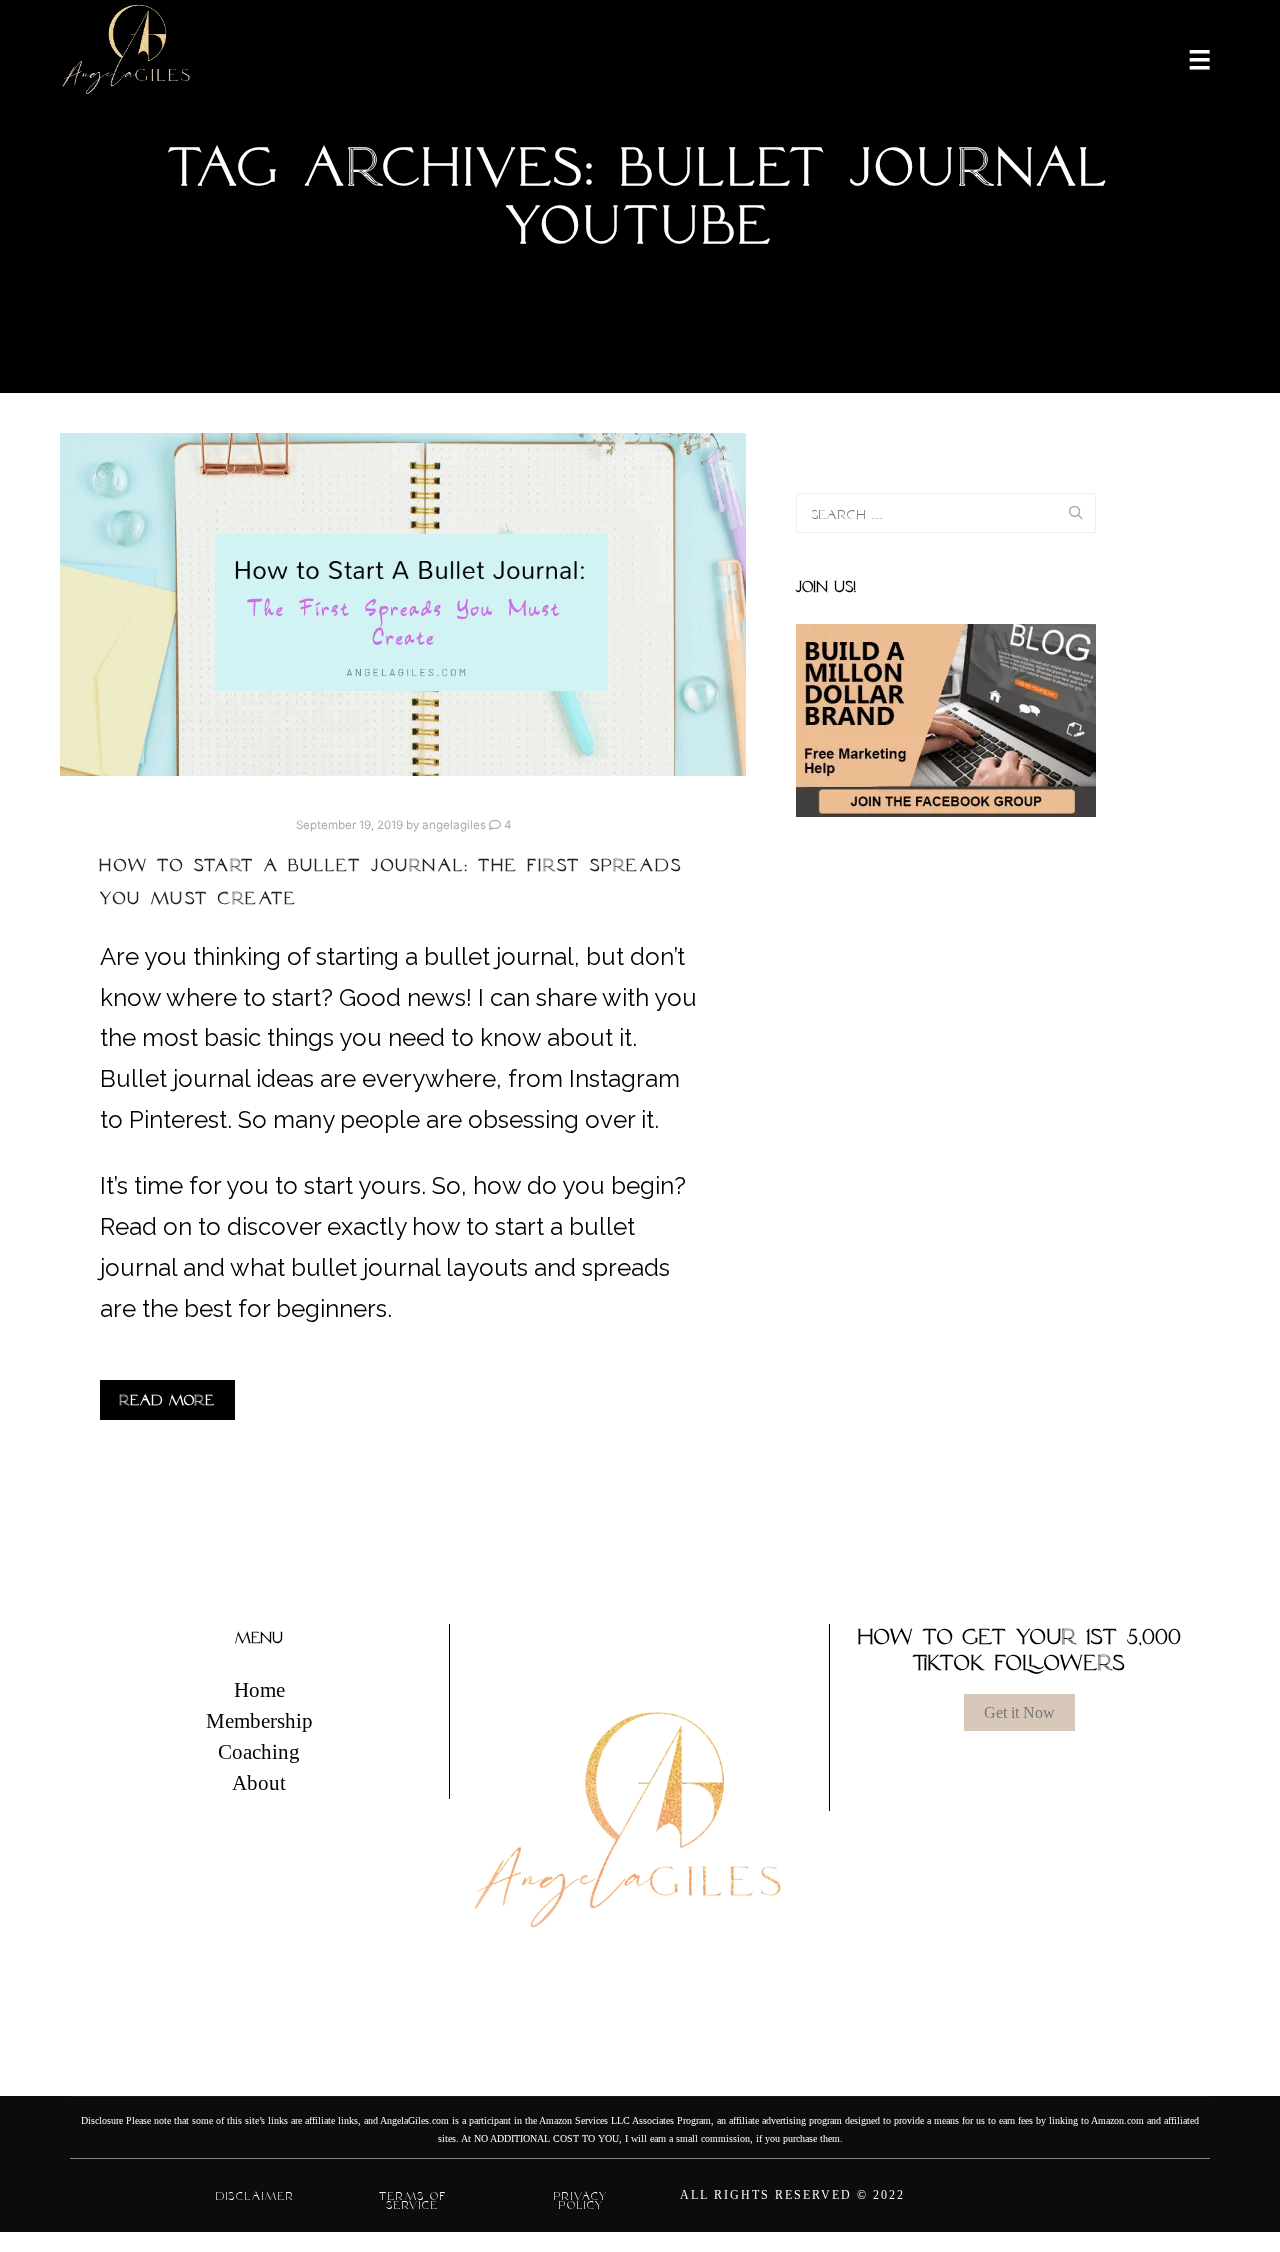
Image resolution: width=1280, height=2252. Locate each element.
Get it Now (1019, 1712)
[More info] (1187, 58)
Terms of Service (413, 2200)
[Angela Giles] (127, 58)
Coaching (259, 1752)
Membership (259, 1721)
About (259, 1783)
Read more (167, 1400)
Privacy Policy (581, 2200)
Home (259, 1690)
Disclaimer (255, 2196)
